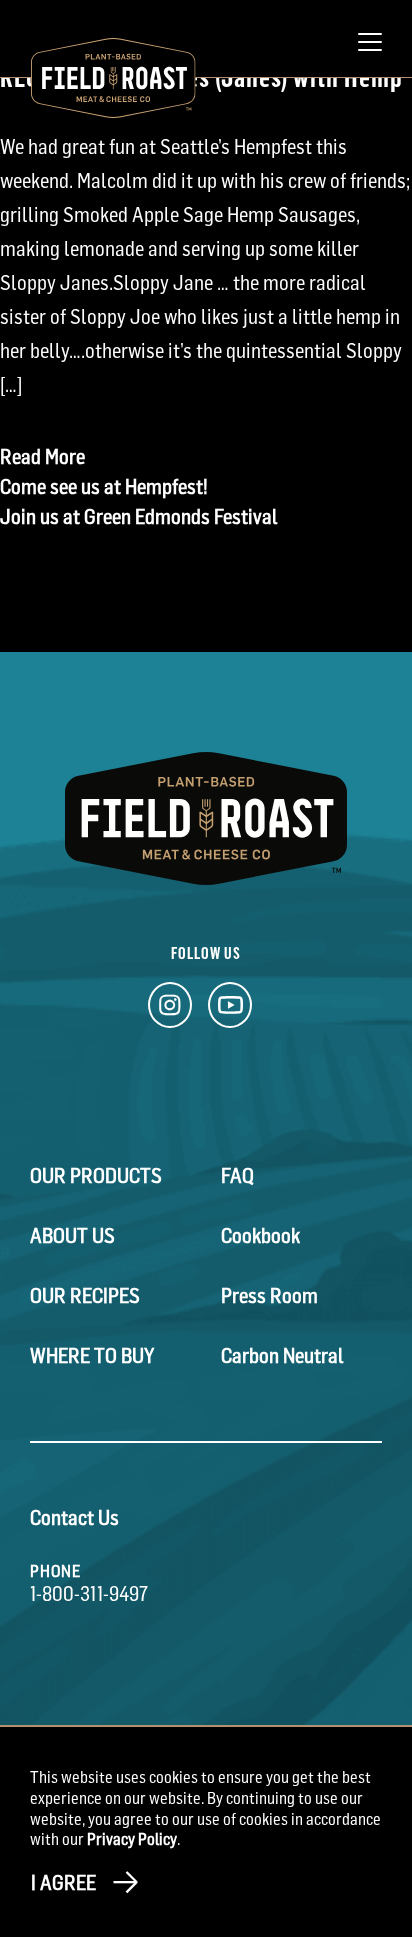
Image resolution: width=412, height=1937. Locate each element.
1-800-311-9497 (89, 1594)
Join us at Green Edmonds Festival (139, 517)
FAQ (237, 1176)
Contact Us (74, 1518)
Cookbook (260, 1236)
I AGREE (63, 1883)
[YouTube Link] (230, 1010)
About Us (72, 1236)
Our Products (96, 1176)
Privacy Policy (132, 1839)
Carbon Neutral (282, 1356)
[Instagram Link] (170, 1010)
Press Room (269, 1296)
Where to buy (92, 1356)
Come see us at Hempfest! (104, 487)
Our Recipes (85, 1296)
